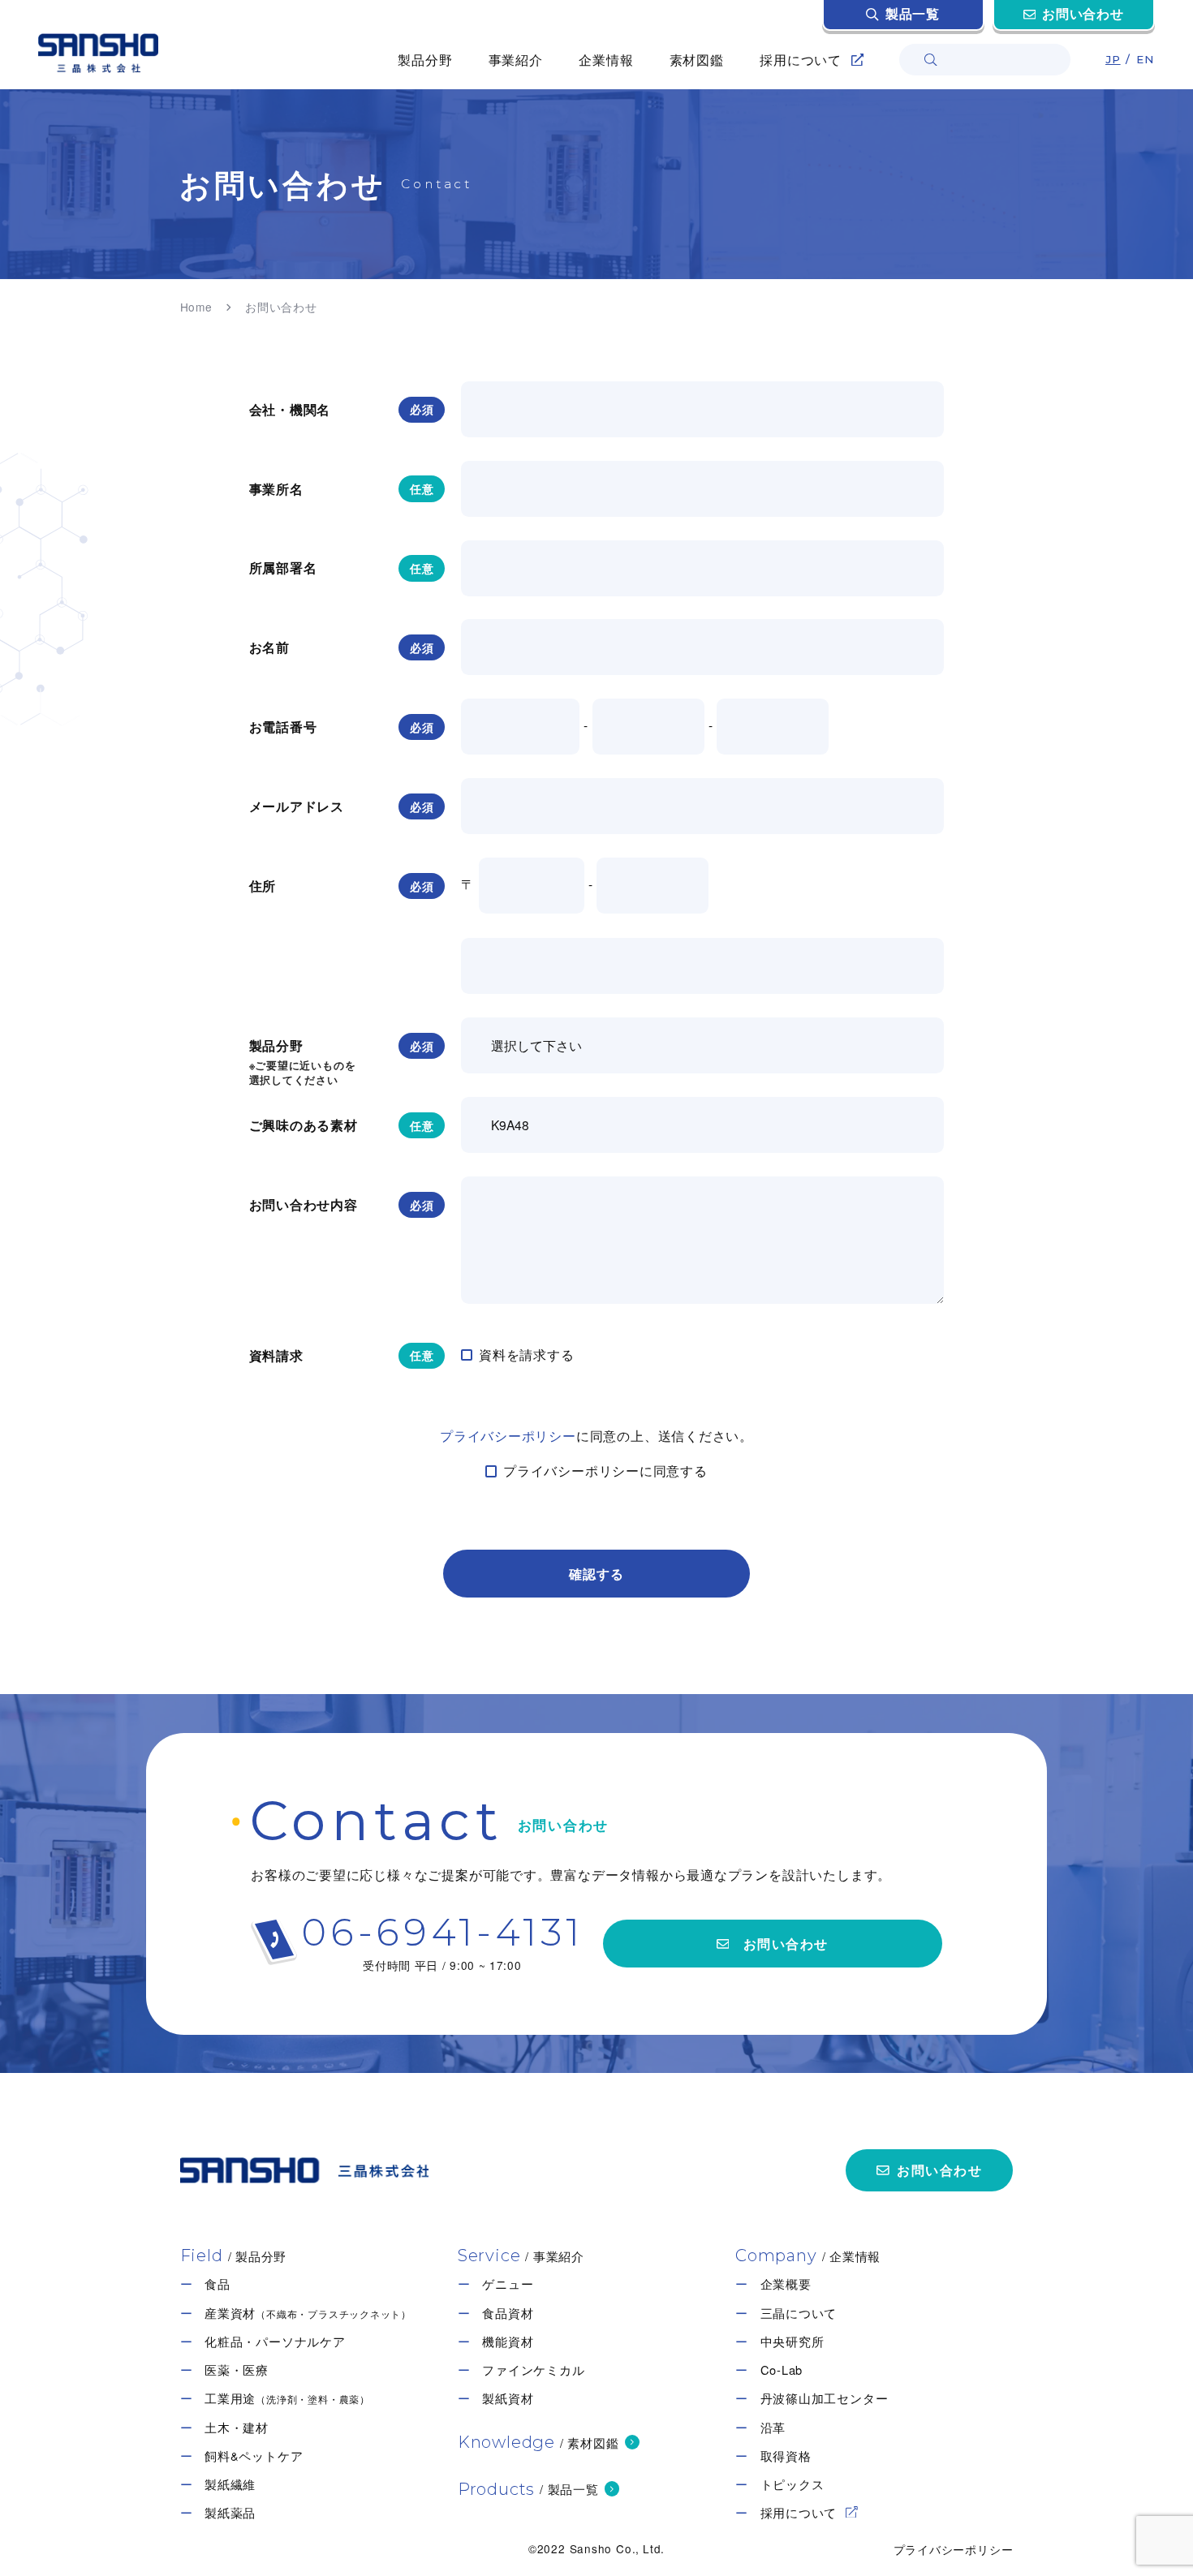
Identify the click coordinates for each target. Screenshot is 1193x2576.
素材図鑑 (697, 59)
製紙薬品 (230, 2513)
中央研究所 (792, 2342)
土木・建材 (237, 2428)
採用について (799, 2513)
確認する (596, 1574)
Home (196, 307)
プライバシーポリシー (508, 1435)
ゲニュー (508, 2284)
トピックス (792, 2484)
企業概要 (786, 2284)
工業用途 (287, 2398)
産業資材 (308, 2313)
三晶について (799, 2313)
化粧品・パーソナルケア (275, 2342)
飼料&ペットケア (254, 2456)
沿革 (773, 2428)
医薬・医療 (237, 2370)
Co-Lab (782, 2370)
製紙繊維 (230, 2484)
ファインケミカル (533, 2370)
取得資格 (786, 2456)
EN (1146, 59)
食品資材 (508, 2313)
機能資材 (508, 2342)
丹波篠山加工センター (825, 2398)
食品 (217, 2284)
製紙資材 (508, 2398)
